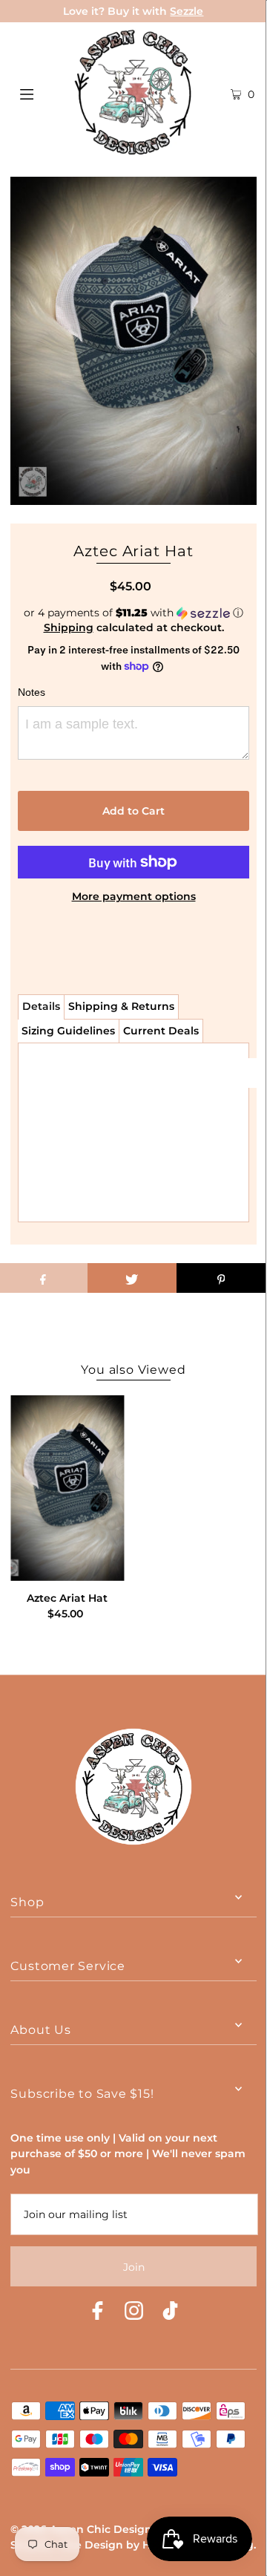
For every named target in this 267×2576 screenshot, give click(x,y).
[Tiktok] (170, 2313)
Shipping (69, 627)
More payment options (134, 896)
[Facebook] (98, 2313)
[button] (133, 613)
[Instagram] (134, 2313)
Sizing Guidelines (68, 1031)
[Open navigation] (43, 92)
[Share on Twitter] (132, 1278)
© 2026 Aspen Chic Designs (84, 2529)
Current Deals (161, 1031)
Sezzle (187, 11)
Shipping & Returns (121, 1006)
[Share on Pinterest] (221, 1278)
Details (41, 1006)
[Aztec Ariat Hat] (67, 1488)
